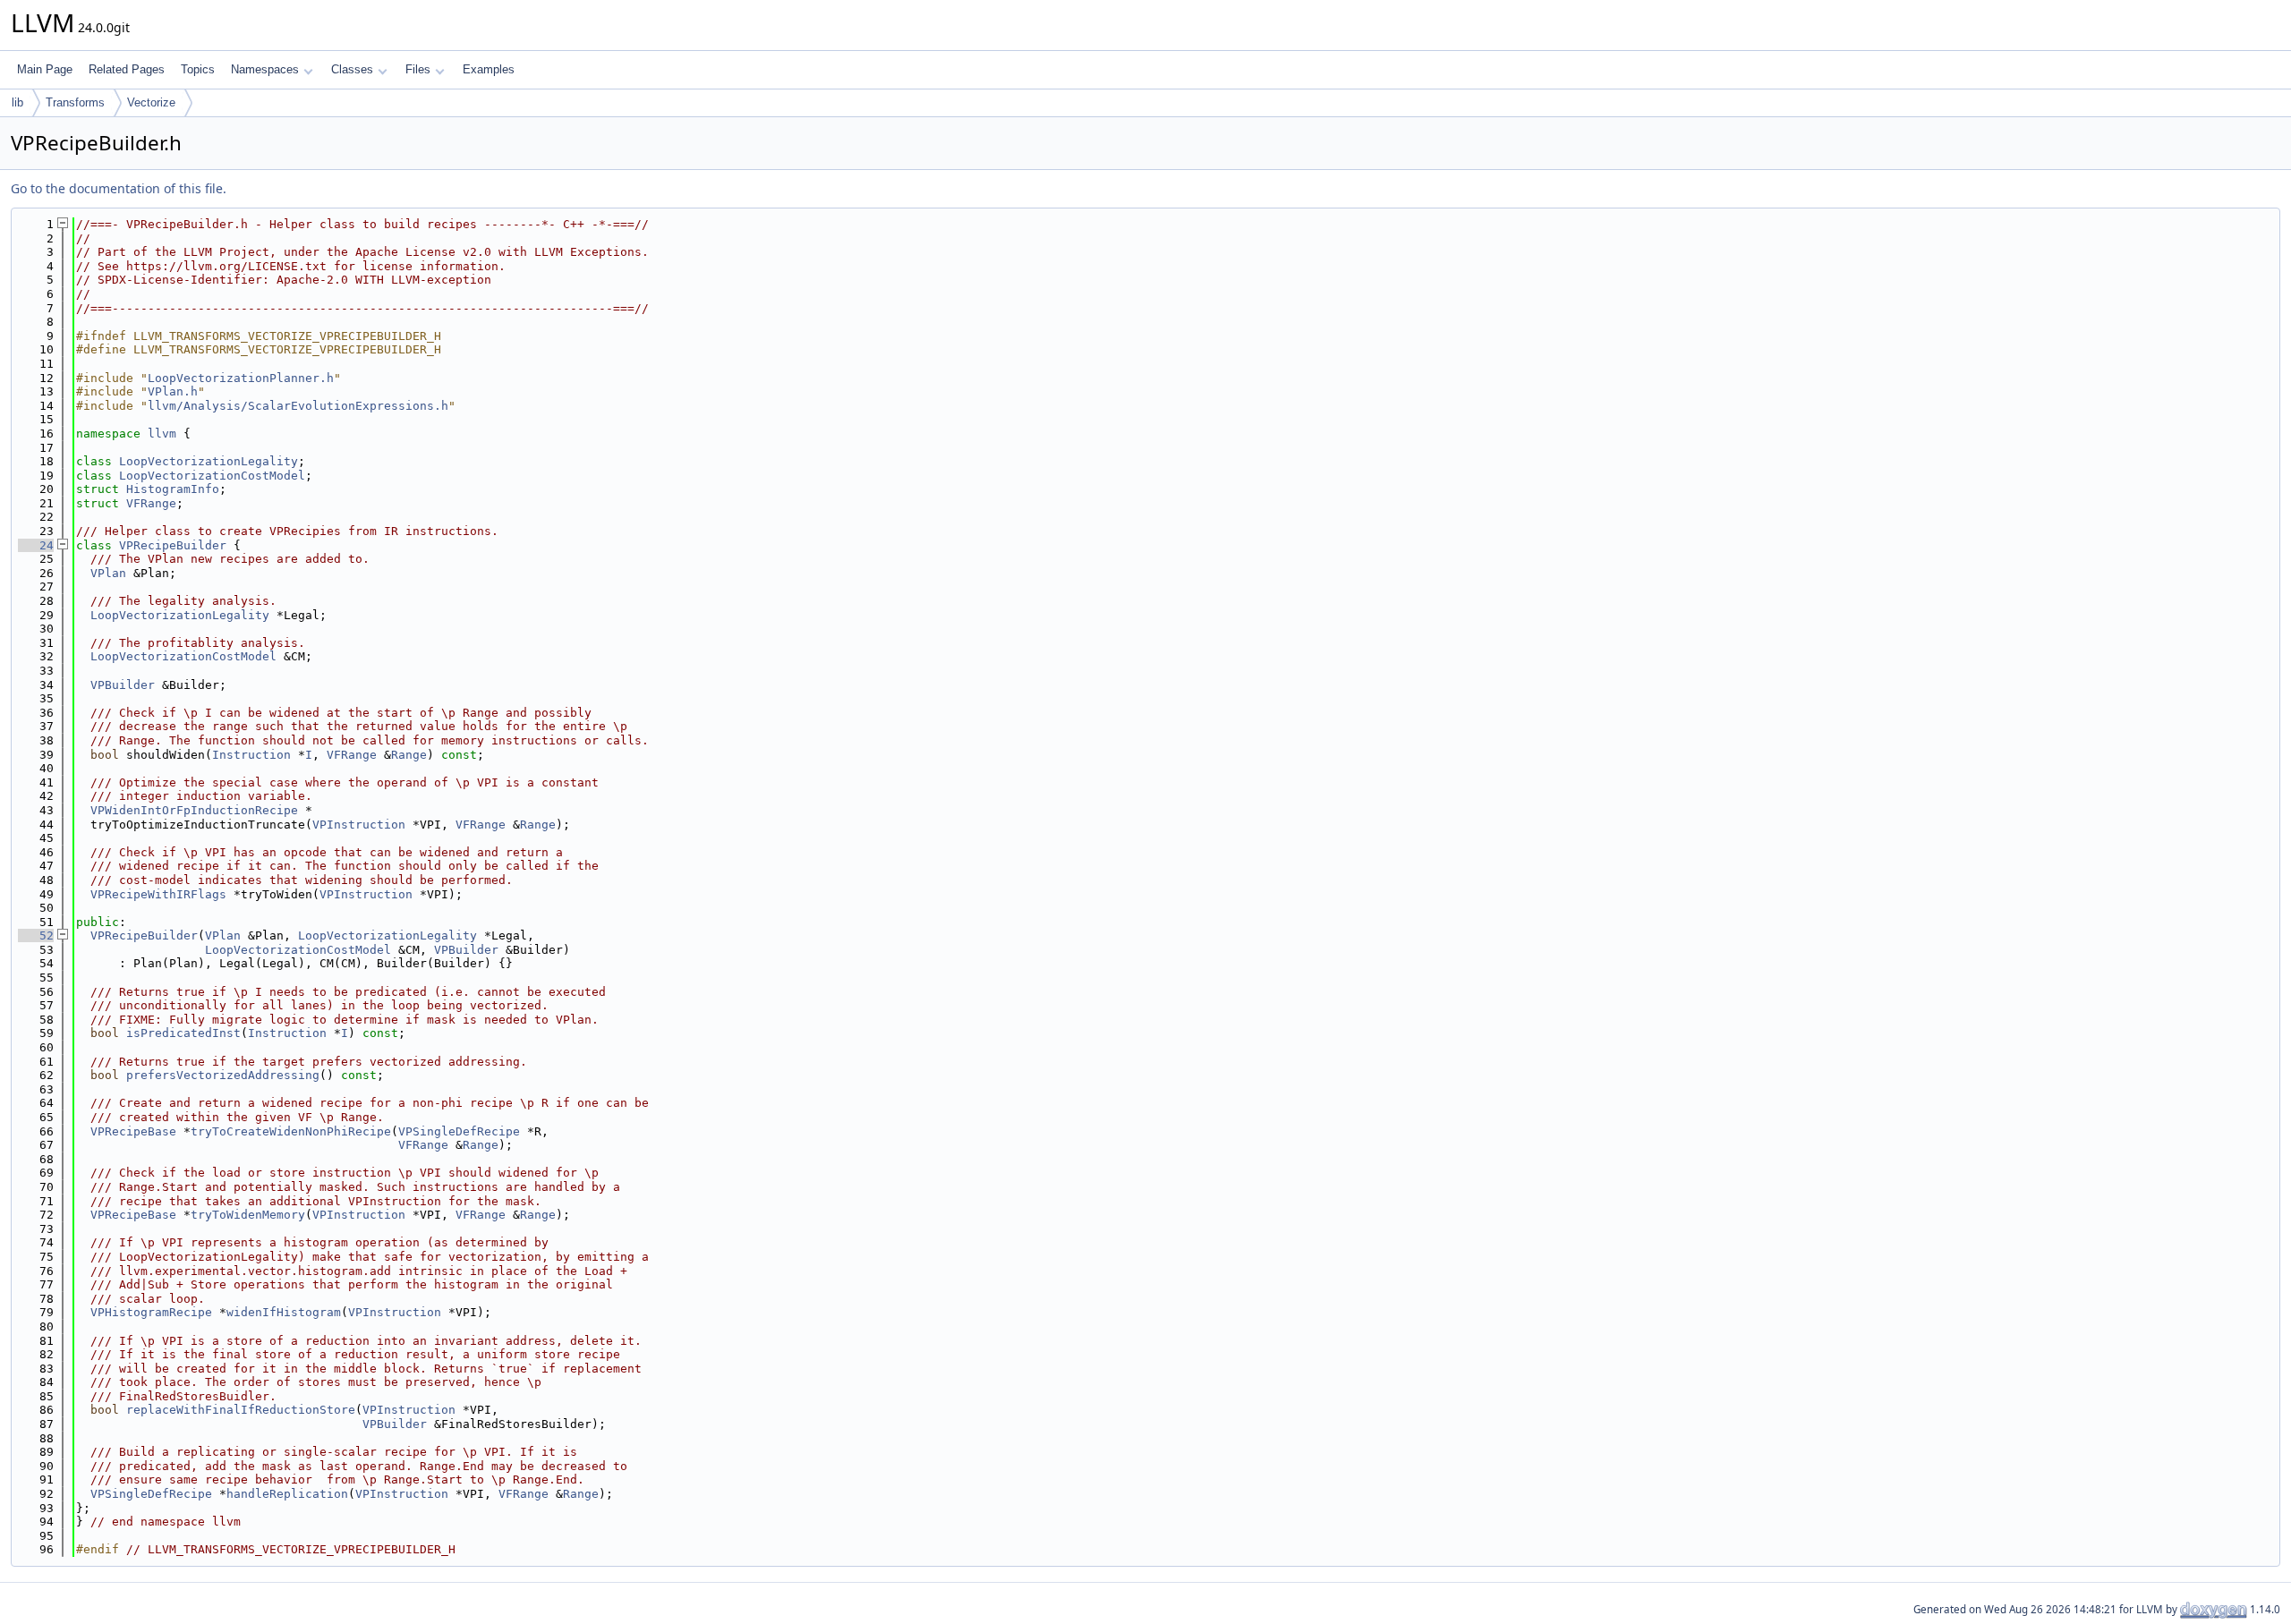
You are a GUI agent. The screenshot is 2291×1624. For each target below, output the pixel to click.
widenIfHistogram (284, 1312)
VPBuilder (123, 685)
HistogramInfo (173, 489)
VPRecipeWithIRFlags (158, 894)
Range (409, 755)
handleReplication (287, 1494)
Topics (198, 69)
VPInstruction (359, 825)
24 (36, 545)
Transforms (75, 102)
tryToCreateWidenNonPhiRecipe (291, 1131)
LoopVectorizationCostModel (212, 476)
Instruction (251, 755)
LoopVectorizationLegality (209, 461)
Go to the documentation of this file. (119, 188)
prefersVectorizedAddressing (223, 1075)
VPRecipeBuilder (173, 545)
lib (17, 102)
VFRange (151, 503)
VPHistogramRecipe (151, 1312)
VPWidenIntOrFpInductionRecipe (194, 810)
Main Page (45, 69)
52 (36, 935)
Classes (352, 69)
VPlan (108, 573)
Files (418, 69)
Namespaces (265, 69)
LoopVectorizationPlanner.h (241, 378)
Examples (489, 69)
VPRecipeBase (133, 1131)
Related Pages (127, 69)
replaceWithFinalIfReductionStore (241, 1410)
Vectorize (151, 102)
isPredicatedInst (183, 1033)
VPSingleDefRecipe (459, 1131)
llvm (162, 434)
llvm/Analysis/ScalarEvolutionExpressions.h (298, 406)
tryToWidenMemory (248, 1215)
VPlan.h (173, 391)
